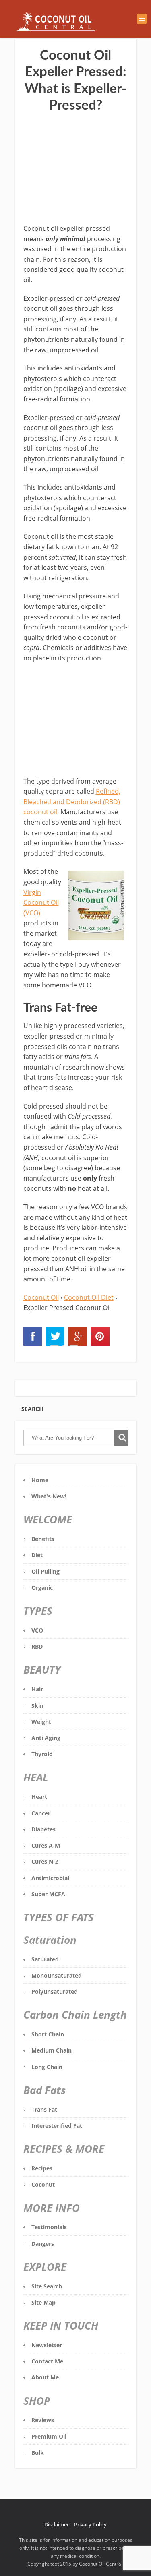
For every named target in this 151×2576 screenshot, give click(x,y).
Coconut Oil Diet (89, 1297)
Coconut (43, 2184)
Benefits (43, 1539)
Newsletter (47, 2345)
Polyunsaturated (55, 1991)
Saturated (45, 1959)
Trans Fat (44, 2109)
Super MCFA (48, 1894)
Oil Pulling (46, 1571)
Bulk (38, 2453)
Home (40, 1480)
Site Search (47, 2286)
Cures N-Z (45, 1861)
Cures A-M (46, 1845)
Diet (37, 1555)
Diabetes (43, 1829)
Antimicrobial (50, 1878)
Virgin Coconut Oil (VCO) (41, 903)
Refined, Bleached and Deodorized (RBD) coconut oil (72, 802)
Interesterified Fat (57, 2126)
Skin (37, 1706)
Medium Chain (52, 2050)
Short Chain (48, 2034)
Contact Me (47, 2361)
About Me (45, 2377)
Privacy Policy (90, 2524)
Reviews (43, 2420)
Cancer (41, 1813)
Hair (37, 1689)
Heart (39, 1797)
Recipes (42, 2168)
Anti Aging (46, 1738)
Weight (41, 1722)
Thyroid (42, 1754)
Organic (42, 1588)
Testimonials (49, 2227)
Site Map (43, 2302)
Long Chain (47, 2067)
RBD (37, 1646)
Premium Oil (49, 2436)
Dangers (43, 2244)
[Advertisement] (76, 169)
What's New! (49, 1496)
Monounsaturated (57, 1975)
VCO (37, 1630)
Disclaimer (57, 2524)
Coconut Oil (41, 1297)
